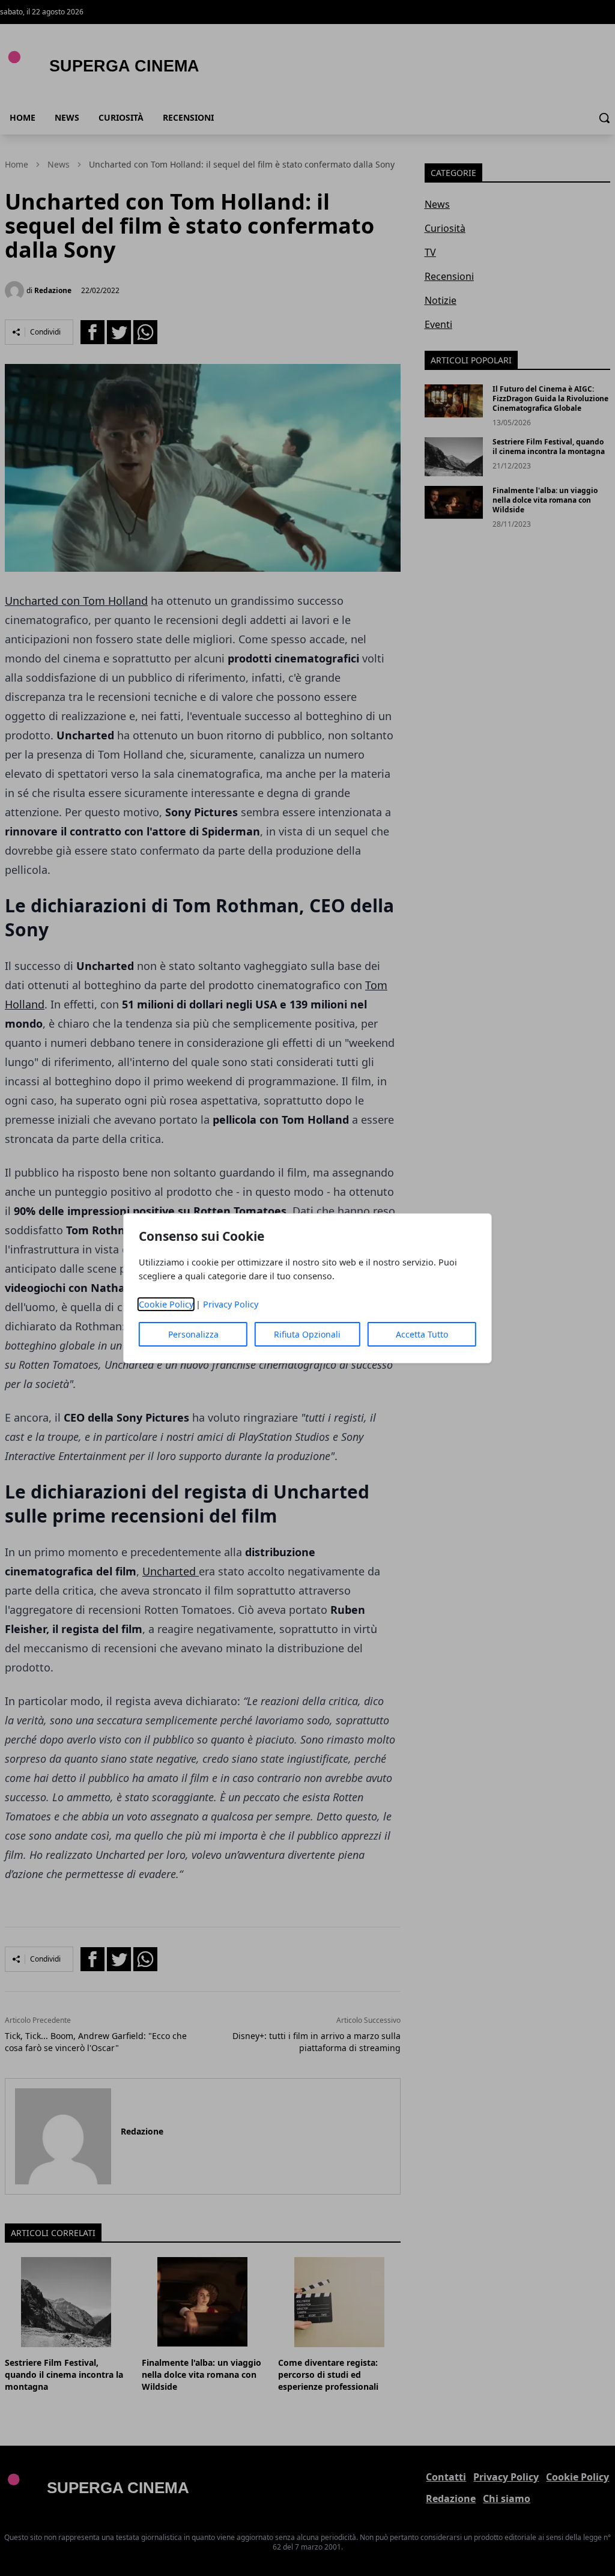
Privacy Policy (231, 1304)
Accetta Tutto (422, 1334)
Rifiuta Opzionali (307, 1334)
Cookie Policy (166, 1304)
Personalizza (193, 1334)
